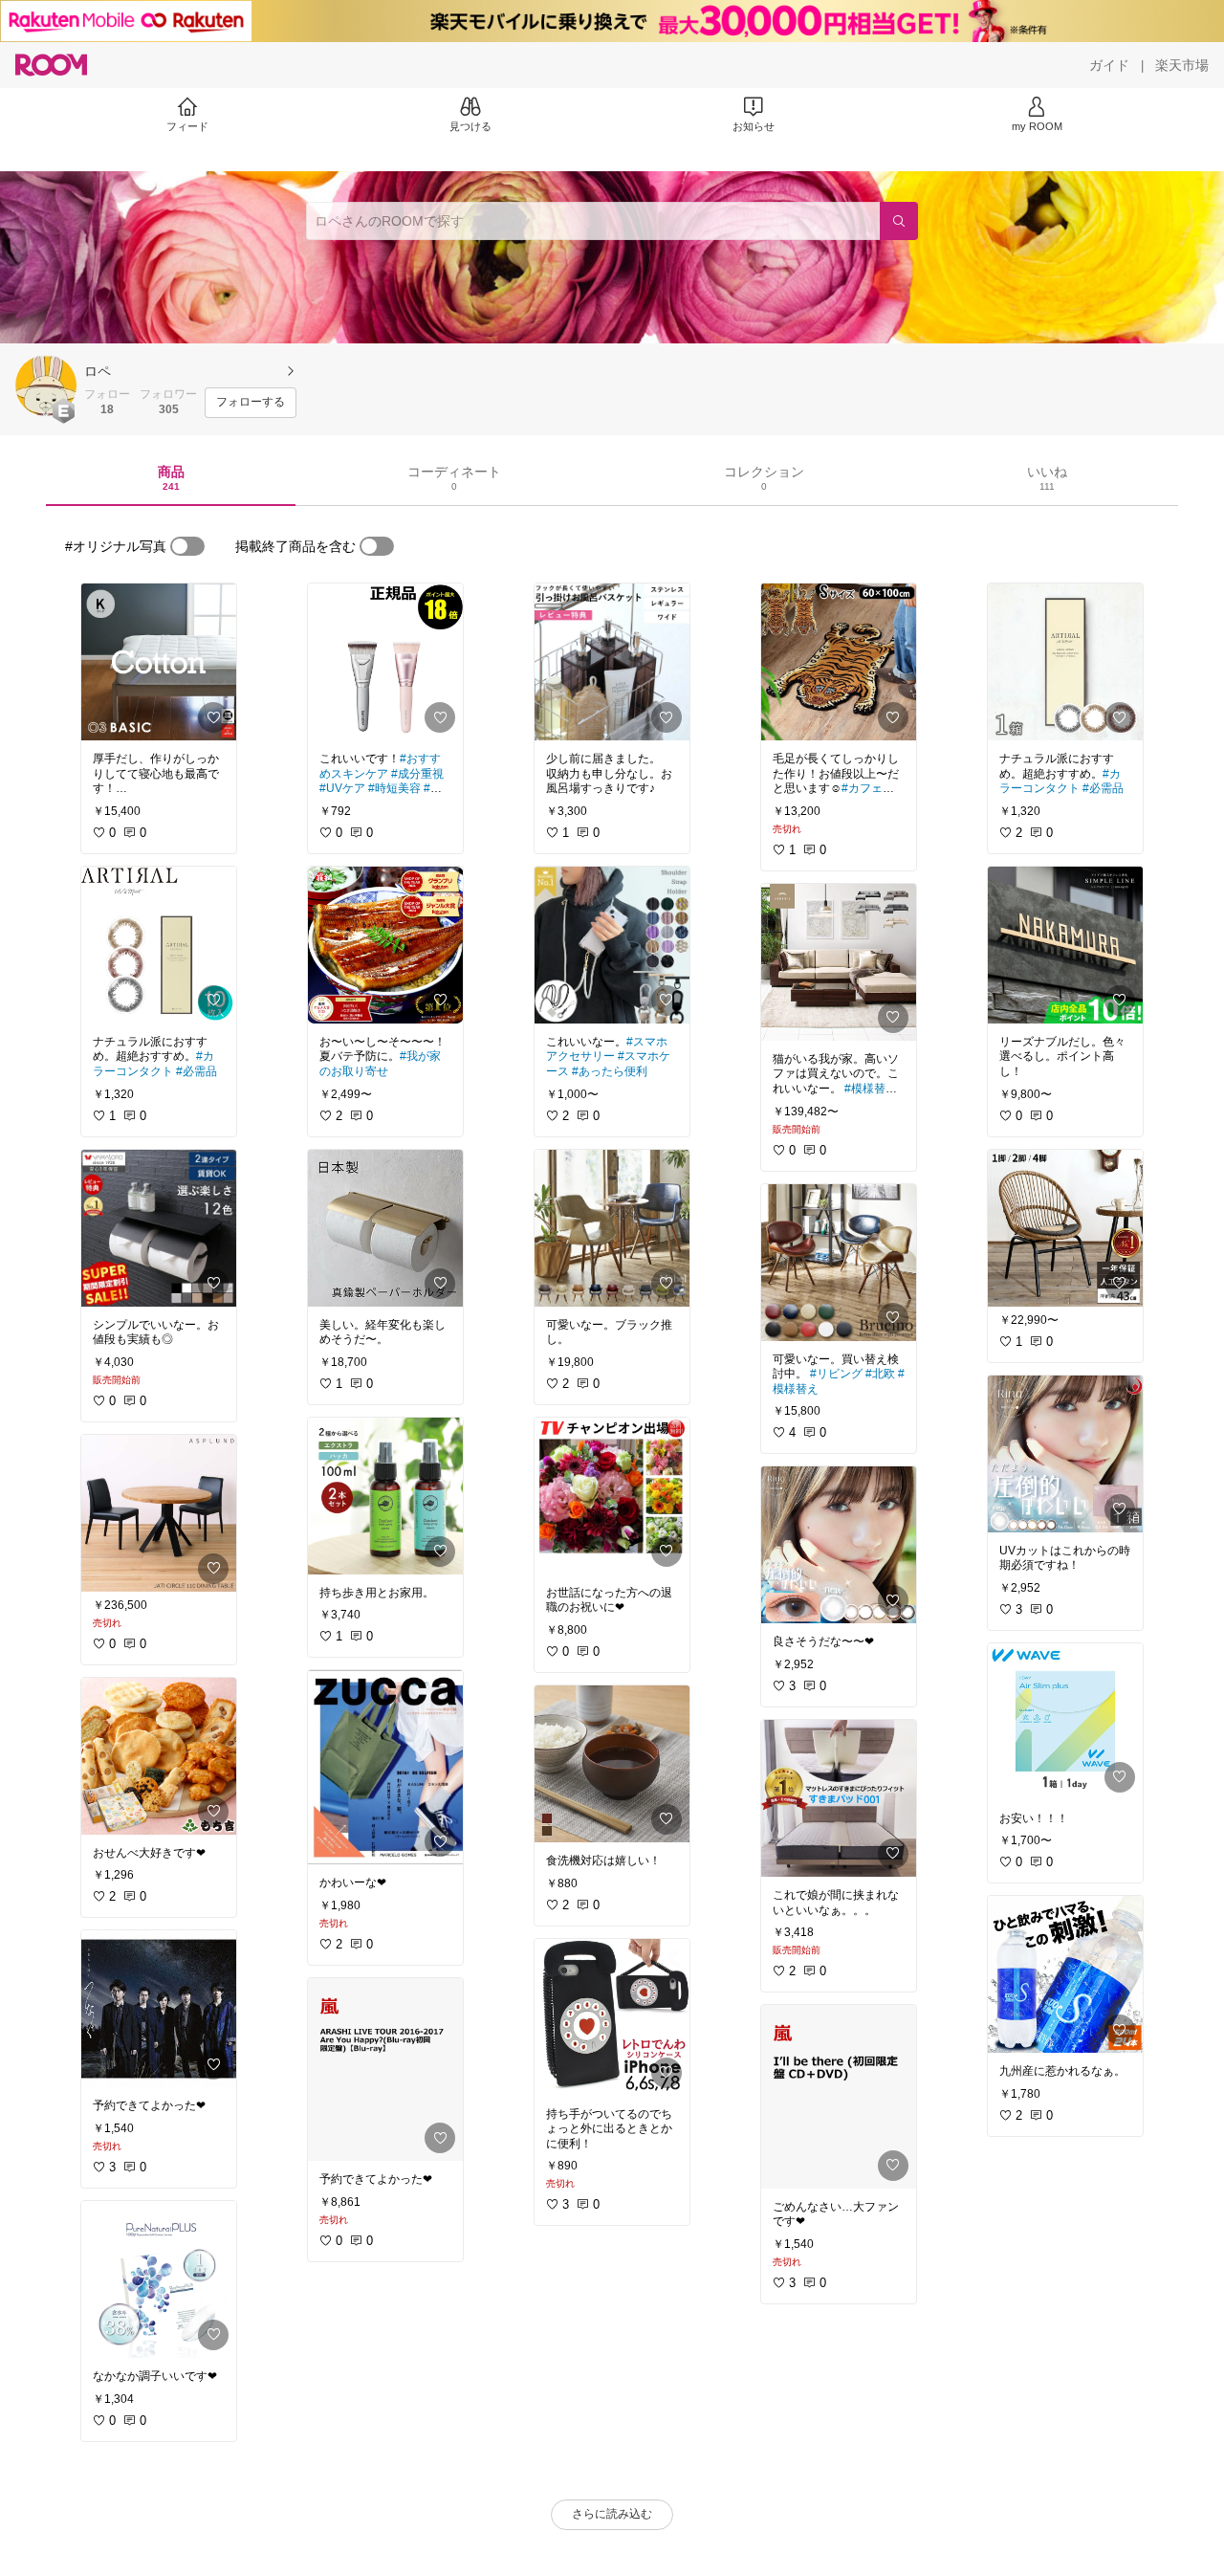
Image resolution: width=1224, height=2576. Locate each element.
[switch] (187, 546)
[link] (159, 662)
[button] (46, 385)
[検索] (899, 221)
